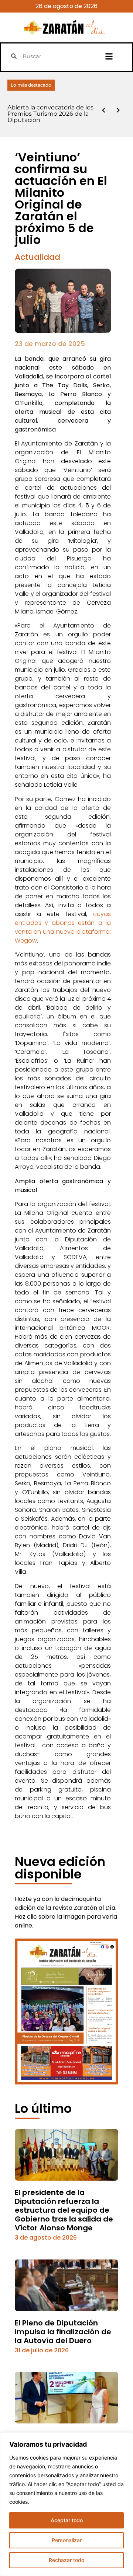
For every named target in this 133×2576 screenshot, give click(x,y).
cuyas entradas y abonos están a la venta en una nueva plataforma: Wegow (63, 927)
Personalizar (67, 2540)
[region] (66, 2504)
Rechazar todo (66, 2560)
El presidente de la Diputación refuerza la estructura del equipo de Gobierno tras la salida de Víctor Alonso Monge (64, 2210)
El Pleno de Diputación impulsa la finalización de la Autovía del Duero (63, 2332)
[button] (109, 56)
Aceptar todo (67, 2520)
